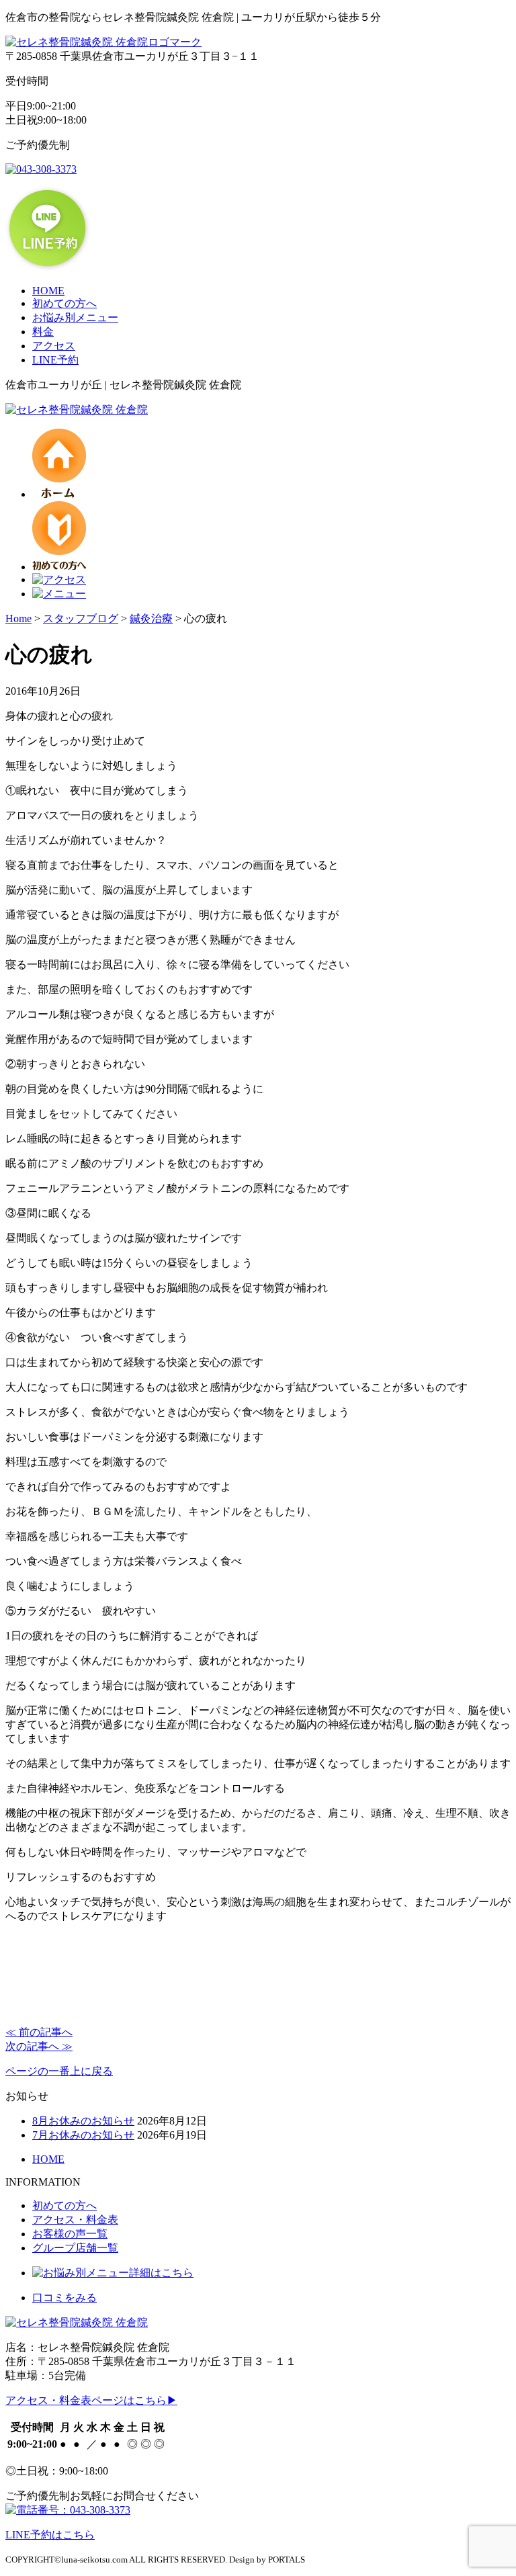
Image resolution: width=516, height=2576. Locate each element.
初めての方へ (64, 303)
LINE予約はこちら (50, 2535)
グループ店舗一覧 (75, 2248)
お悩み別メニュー (75, 317)
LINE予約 (55, 360)
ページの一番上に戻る (59, 2071)
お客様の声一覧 (70, 2234)
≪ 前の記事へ (39, 2032)
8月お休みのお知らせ (83, 2121)
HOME (48, 291)
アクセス (54, 346)
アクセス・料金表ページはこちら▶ (91, 2400)
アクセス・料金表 (75, 2220)
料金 (43, 332)
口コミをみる (64, 2298)
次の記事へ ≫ (39, 2046)
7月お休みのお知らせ (83, 2135)
